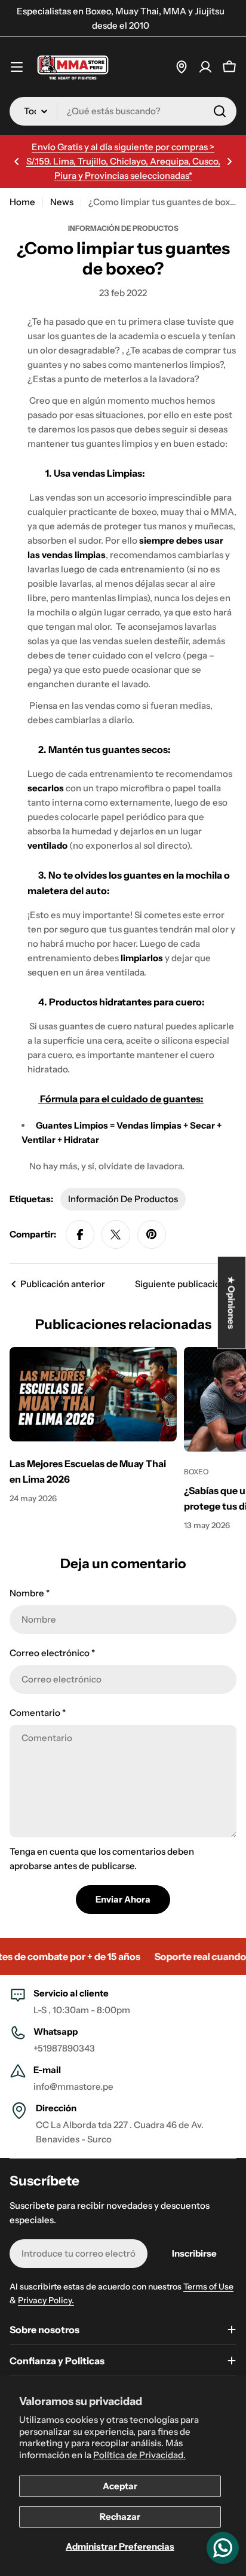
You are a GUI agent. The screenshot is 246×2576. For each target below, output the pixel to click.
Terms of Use (208, 2287)
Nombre (30, 1593)
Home (22, 202)
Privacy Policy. (46, 2300)
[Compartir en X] (116, 1234)
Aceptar (120, 2486)
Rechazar (120, 2516)
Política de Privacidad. (139, 2455)
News (62, 202)
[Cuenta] (205, 67)
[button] (17, 161)
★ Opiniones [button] (232, 1302)
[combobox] (123, 111)
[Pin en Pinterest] (152, 1234)
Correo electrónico (52, 1653)
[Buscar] (220, 111)
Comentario (38, 1713)
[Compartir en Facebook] (80, 1234)
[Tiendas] (182, 67)
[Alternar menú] (17, 67)
